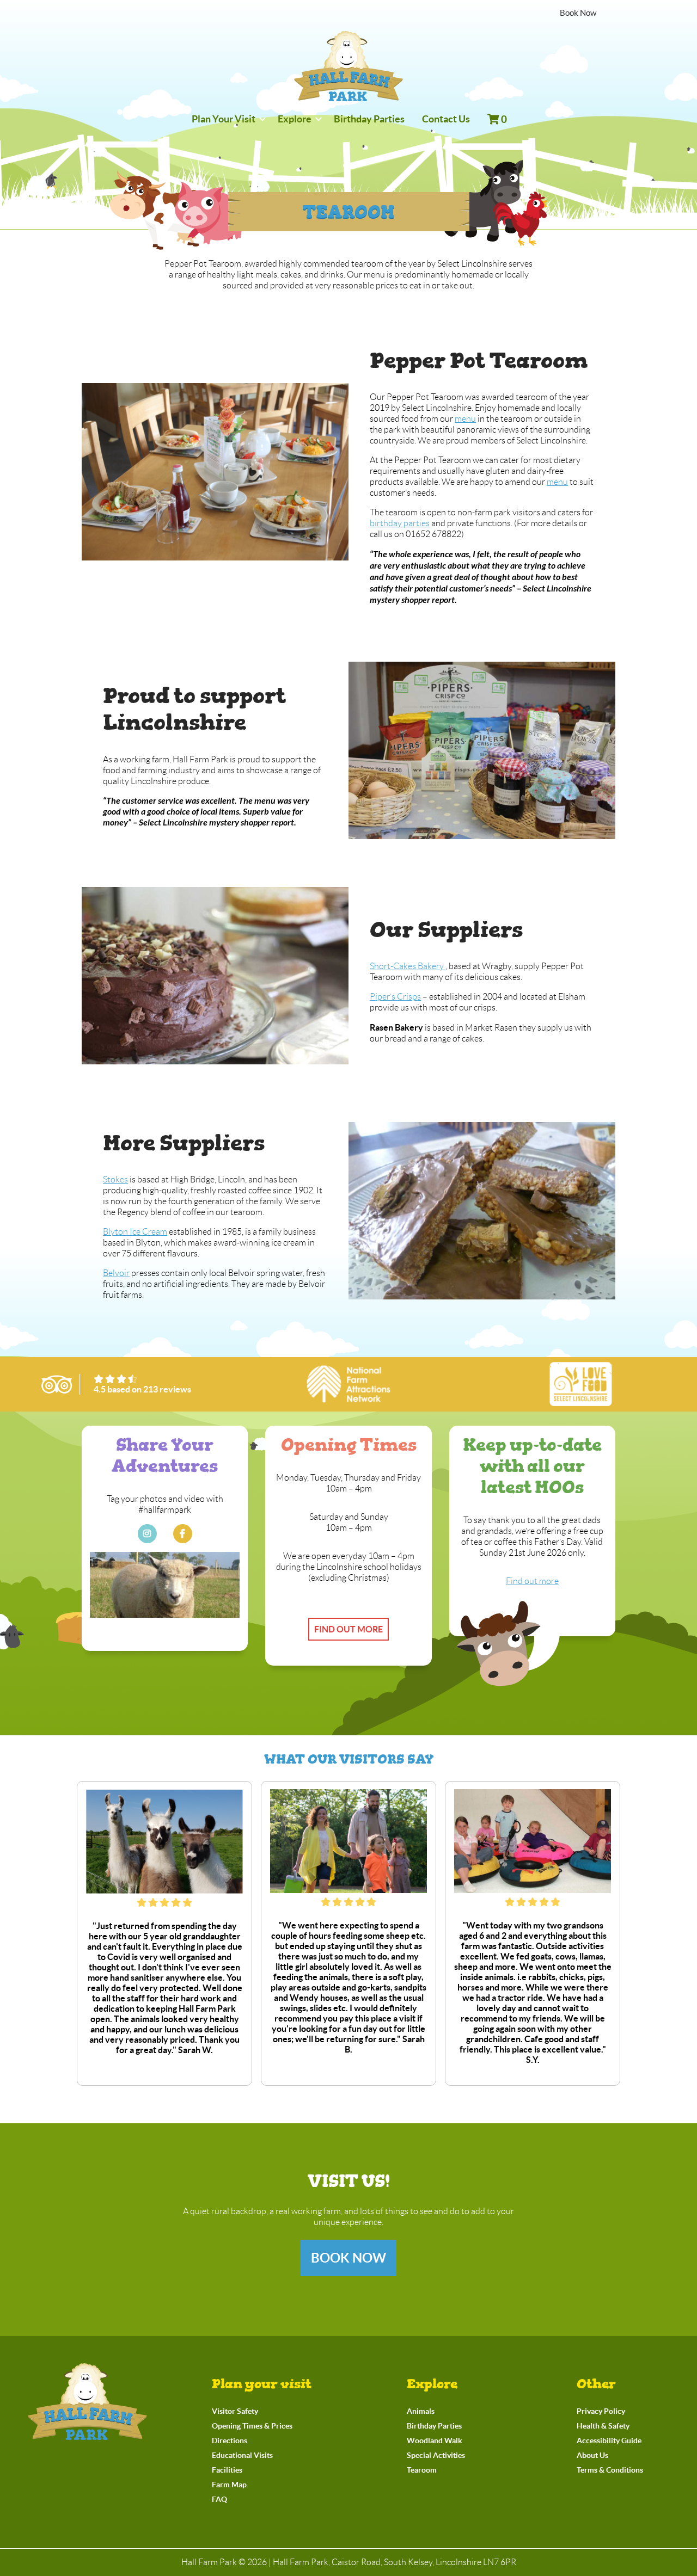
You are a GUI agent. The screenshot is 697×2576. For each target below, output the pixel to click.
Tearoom (422, 2470)
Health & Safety (603, 2426)
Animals (421, 2411)
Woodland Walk (435, 2441)
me (552, 482)
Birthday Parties (434, 2426)
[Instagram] (147, 1534)
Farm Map (229, 2485)
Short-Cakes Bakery (408, 966)
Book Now (348, 2258)
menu (465, 419)
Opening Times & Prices (252, 2426)
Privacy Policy (601, 2411)
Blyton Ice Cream (135, 1232)
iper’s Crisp (396, 997)
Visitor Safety (235, 2411)
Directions (230, 2441)
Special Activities (436, 2455)
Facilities (227, 2470)
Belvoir (116, 1273)
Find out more (348, 1629)
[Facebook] (182, 1534)
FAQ (219, 2499)
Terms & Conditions (610, 2470)
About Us (592, 2455)
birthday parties (400, 523)
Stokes (115, 1179)
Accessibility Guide (609, 2441)
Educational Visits (242, 2455)
